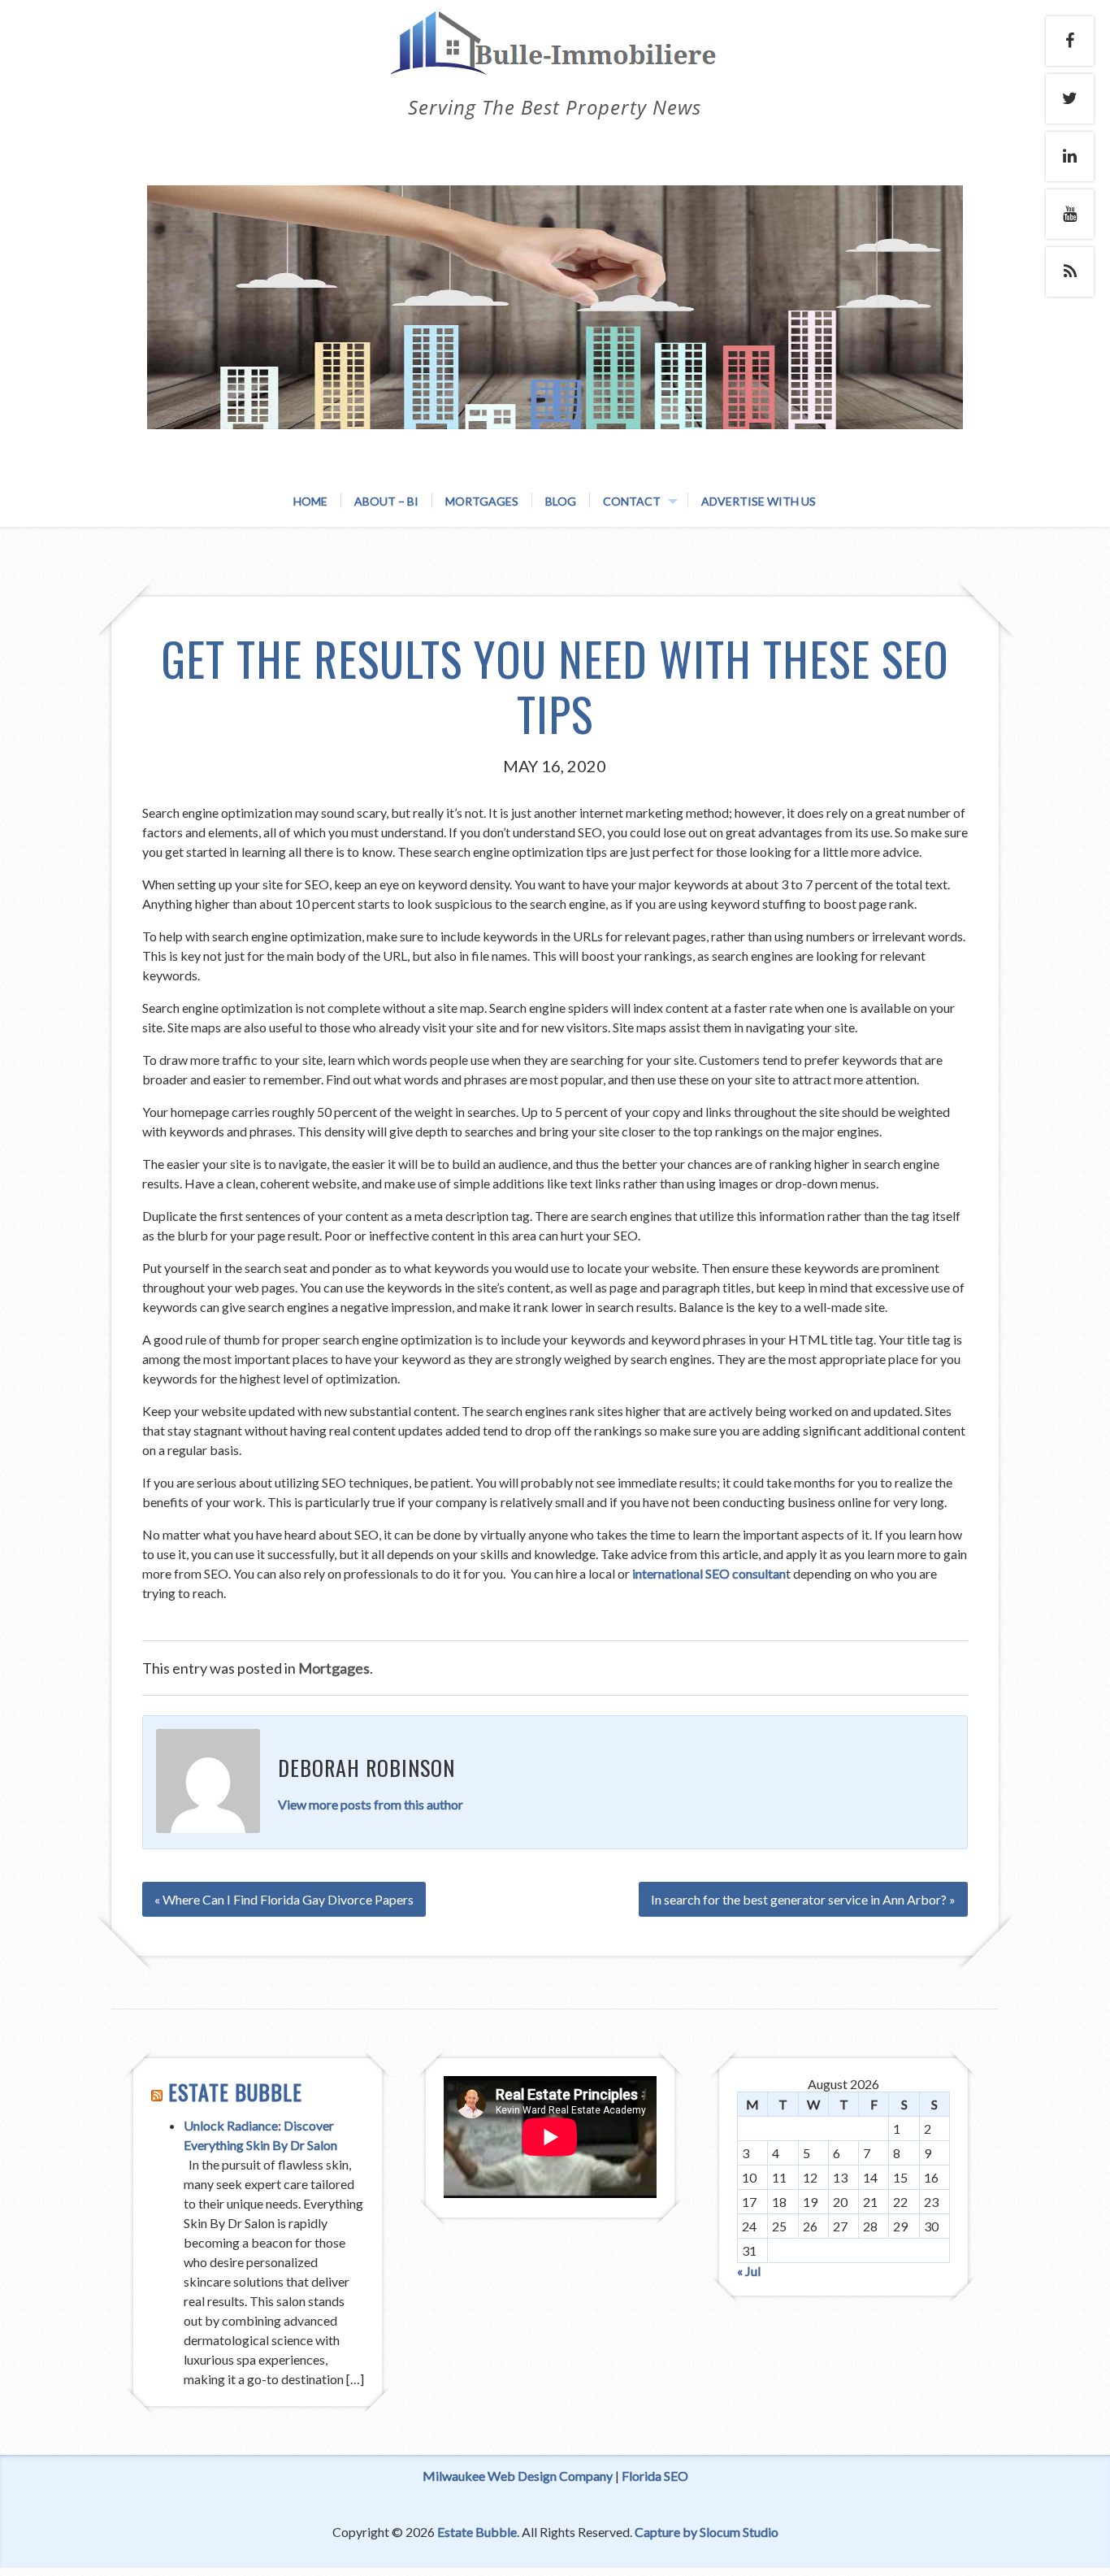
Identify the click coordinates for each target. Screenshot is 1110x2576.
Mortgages (482, 501)
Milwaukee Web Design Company (518, 2476)
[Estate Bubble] (555, 59)
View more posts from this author (371, 1804)
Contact (632, 501)
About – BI (386, 501)
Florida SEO (655, 2476)
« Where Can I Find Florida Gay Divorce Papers (284, 1899)
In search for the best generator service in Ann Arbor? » (803, 1899)
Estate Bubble (235, 2092)
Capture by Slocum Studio (707, 2532)
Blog (561, 501)
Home (310, 501)
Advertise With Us (759, 501)
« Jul (749, 2271)
